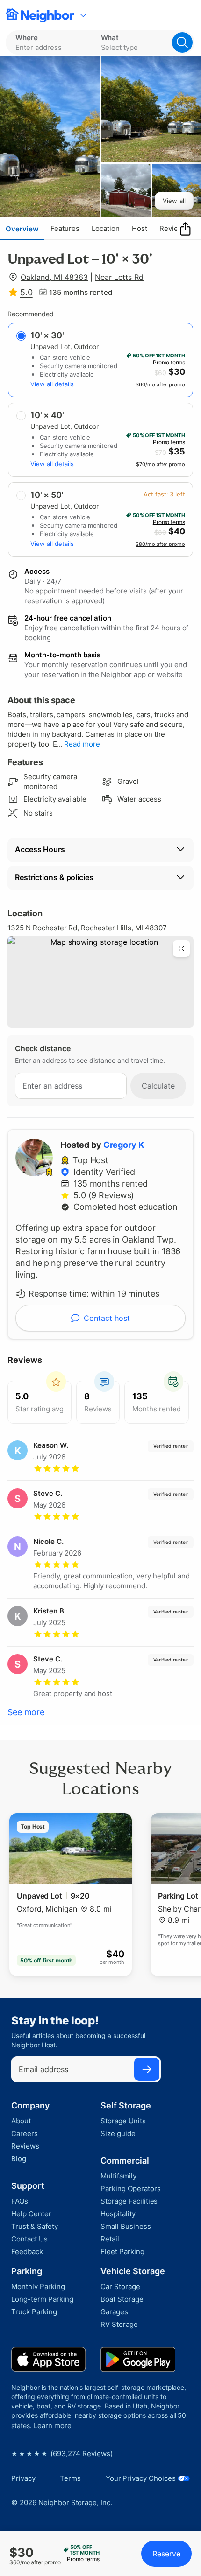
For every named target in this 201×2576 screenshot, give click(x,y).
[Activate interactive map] (100, 982)
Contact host (107, 1318)
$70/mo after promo (161, 464)
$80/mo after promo (160, 544)
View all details (52, 384)
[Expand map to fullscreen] (181, 949)
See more (26, 1712)
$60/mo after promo (160, 384)
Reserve (166, 2554)
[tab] (22, 229)
